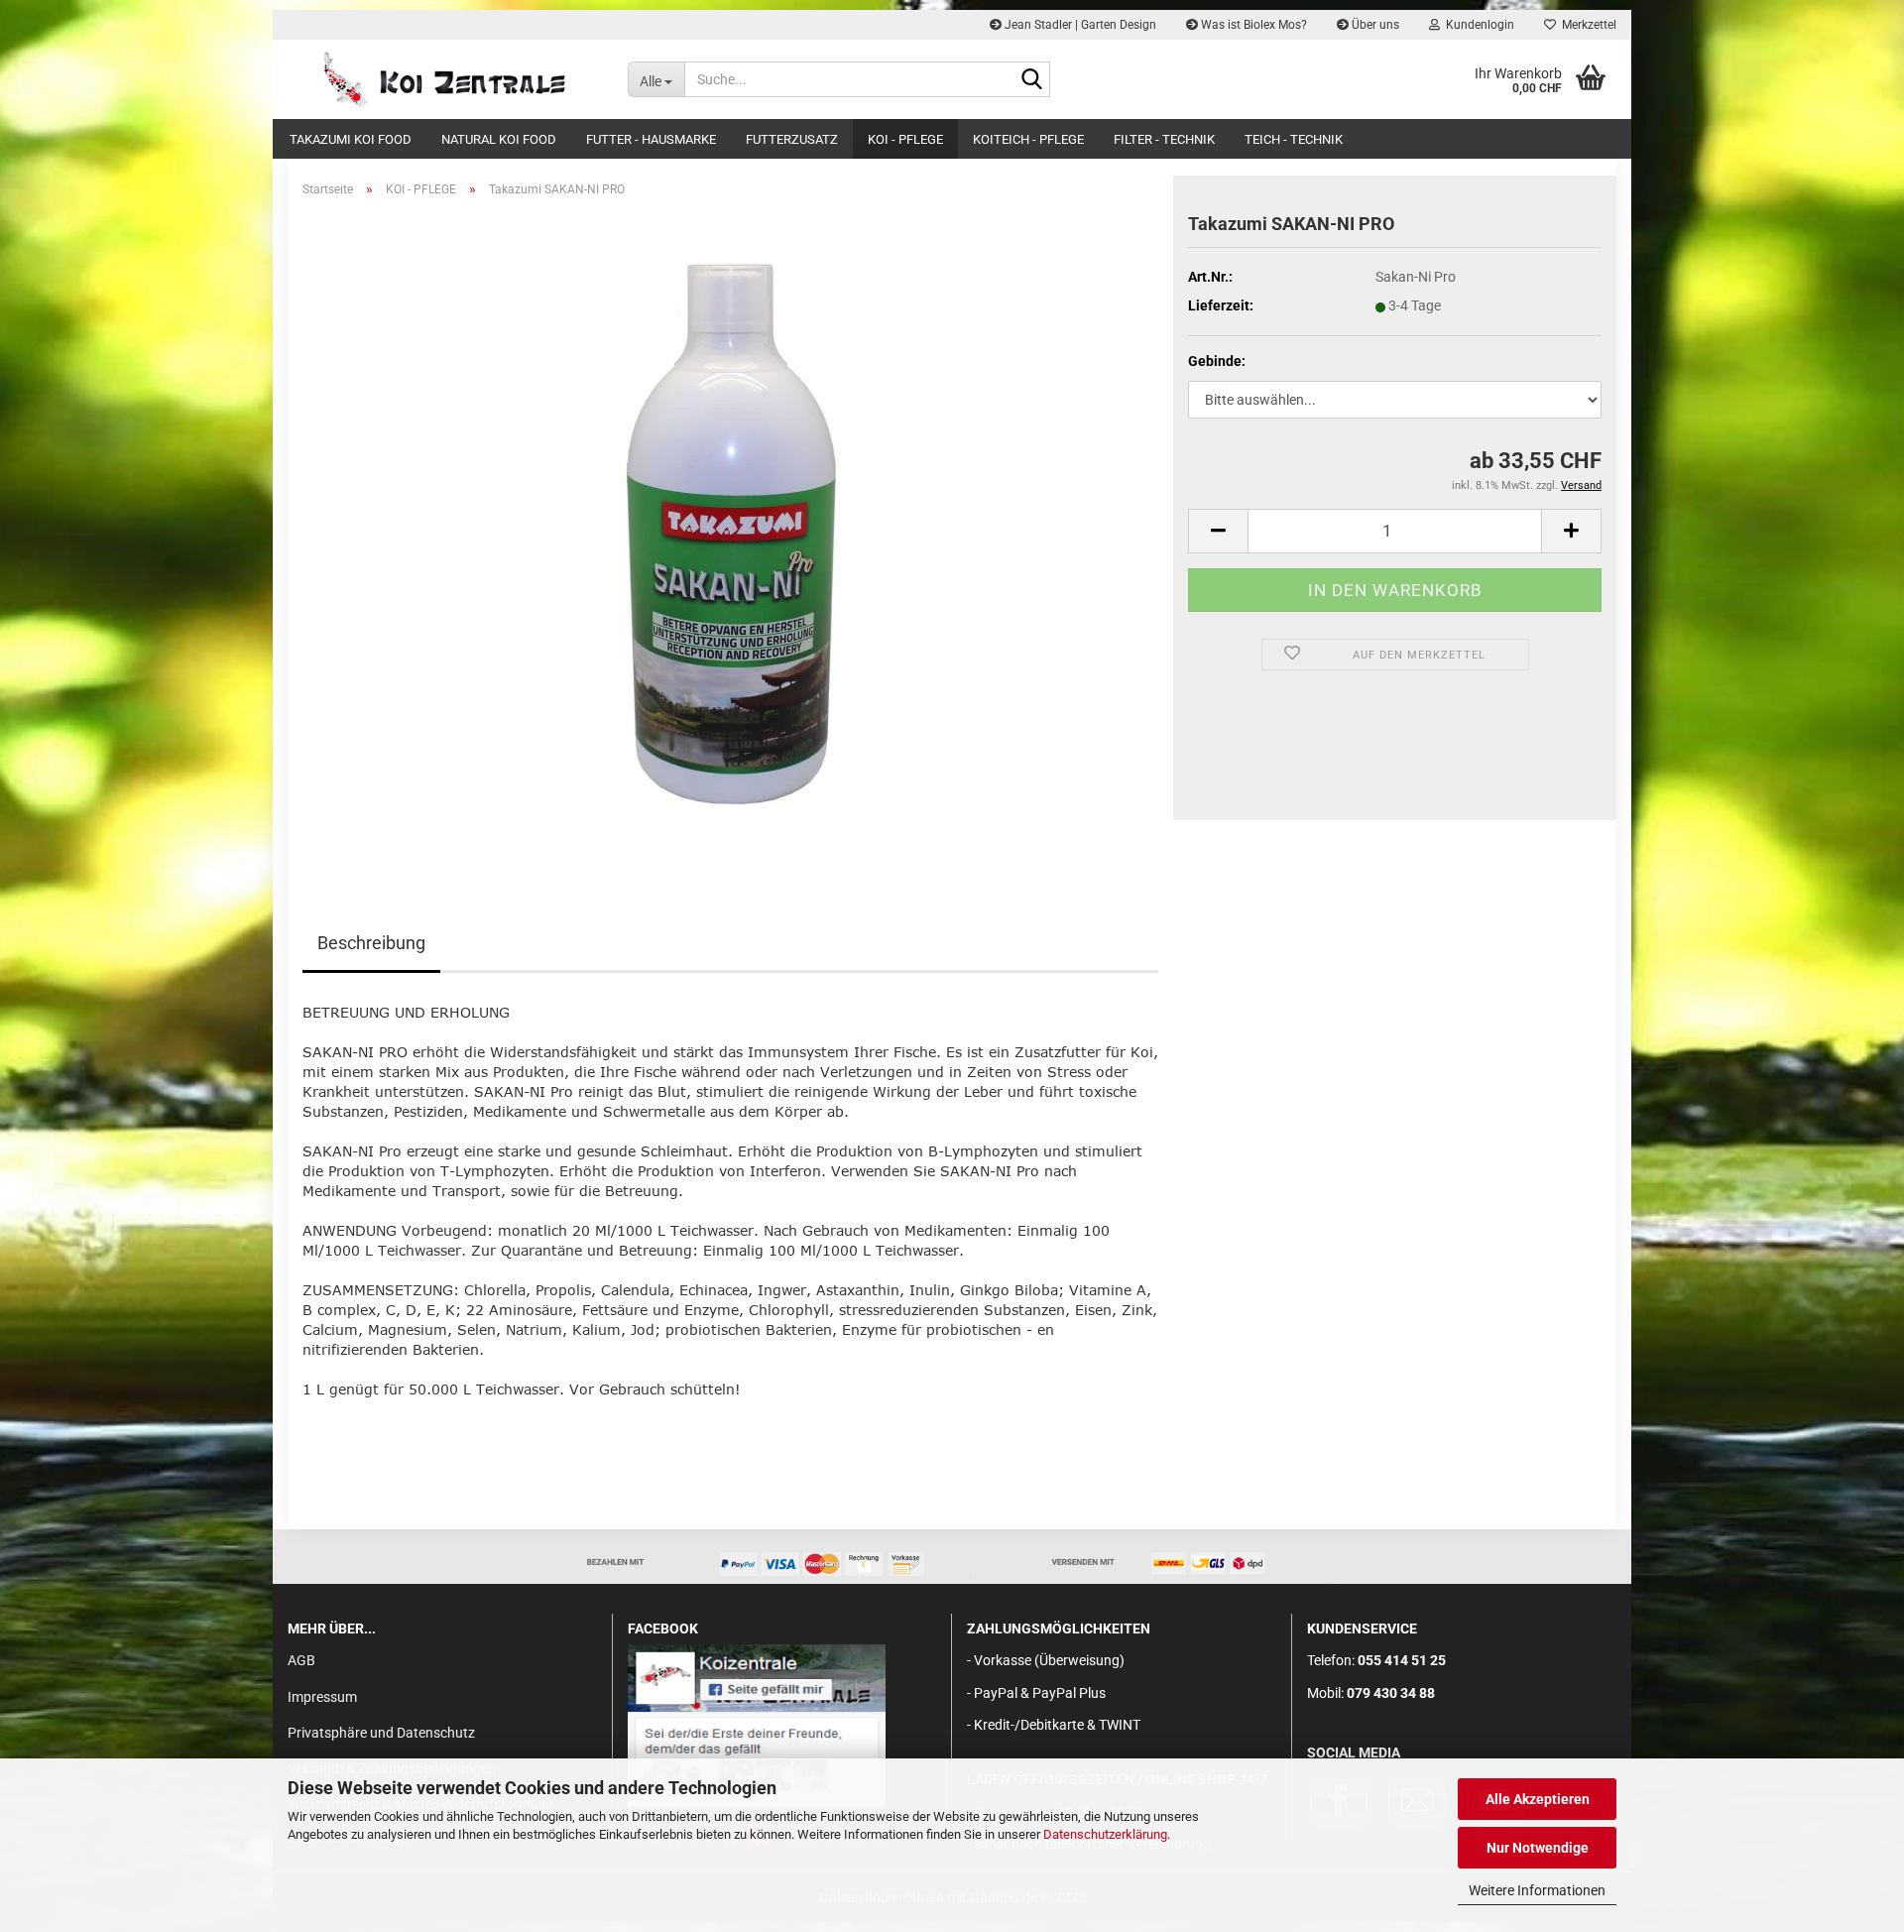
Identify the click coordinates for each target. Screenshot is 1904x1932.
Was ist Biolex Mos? (1252, 25)
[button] (1218, 531)
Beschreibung (371, 943)
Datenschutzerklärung (1105, 1834)
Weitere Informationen (1537, 1890)
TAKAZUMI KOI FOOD (351, 139)
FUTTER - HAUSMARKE (651, 139)
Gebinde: (1217, 361)
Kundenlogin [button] (1477, 25)
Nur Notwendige (1538, 1848)
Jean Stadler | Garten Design (1079, 25)
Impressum (322, 1697)
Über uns (1374, 25)
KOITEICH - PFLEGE (1028, 139)
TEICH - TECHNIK (1294, 139)
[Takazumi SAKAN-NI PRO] (731, 535)
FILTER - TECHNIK (1164, 139)
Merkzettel (1586, 25)
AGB (301, 1660)
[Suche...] (1031, 80)
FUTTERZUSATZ (792, 139)
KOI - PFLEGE (905, 139)
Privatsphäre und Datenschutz (381, 1733)
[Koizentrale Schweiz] (443, 79)
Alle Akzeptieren (1538, 1799)
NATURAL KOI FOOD (499, 139)
